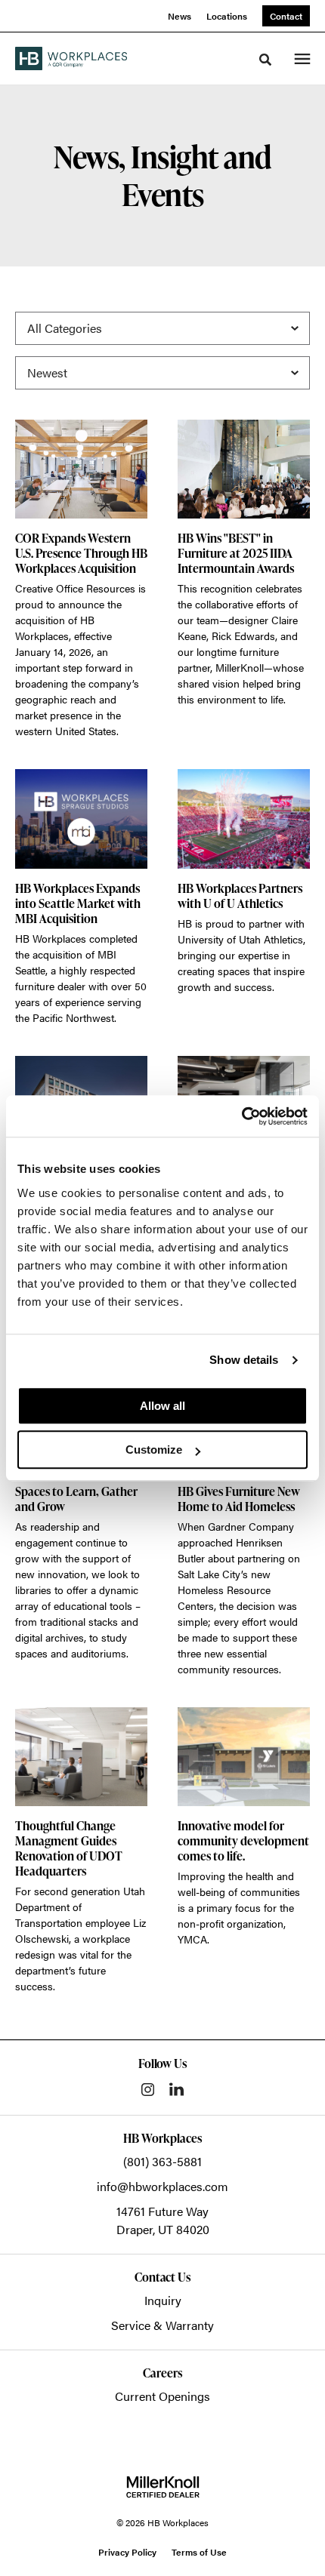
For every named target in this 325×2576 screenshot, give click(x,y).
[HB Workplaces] (71, 58)
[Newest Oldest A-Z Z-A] (162, 373)
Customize (154, 1450)
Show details (244, 1360)
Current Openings (162, 2396)
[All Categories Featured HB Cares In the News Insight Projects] (162, 328)
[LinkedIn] (176, 2089)
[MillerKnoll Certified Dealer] (163, 2487)
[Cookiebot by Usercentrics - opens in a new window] (241, 1116)
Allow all (162, 1406)
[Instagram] (148, 2090)
